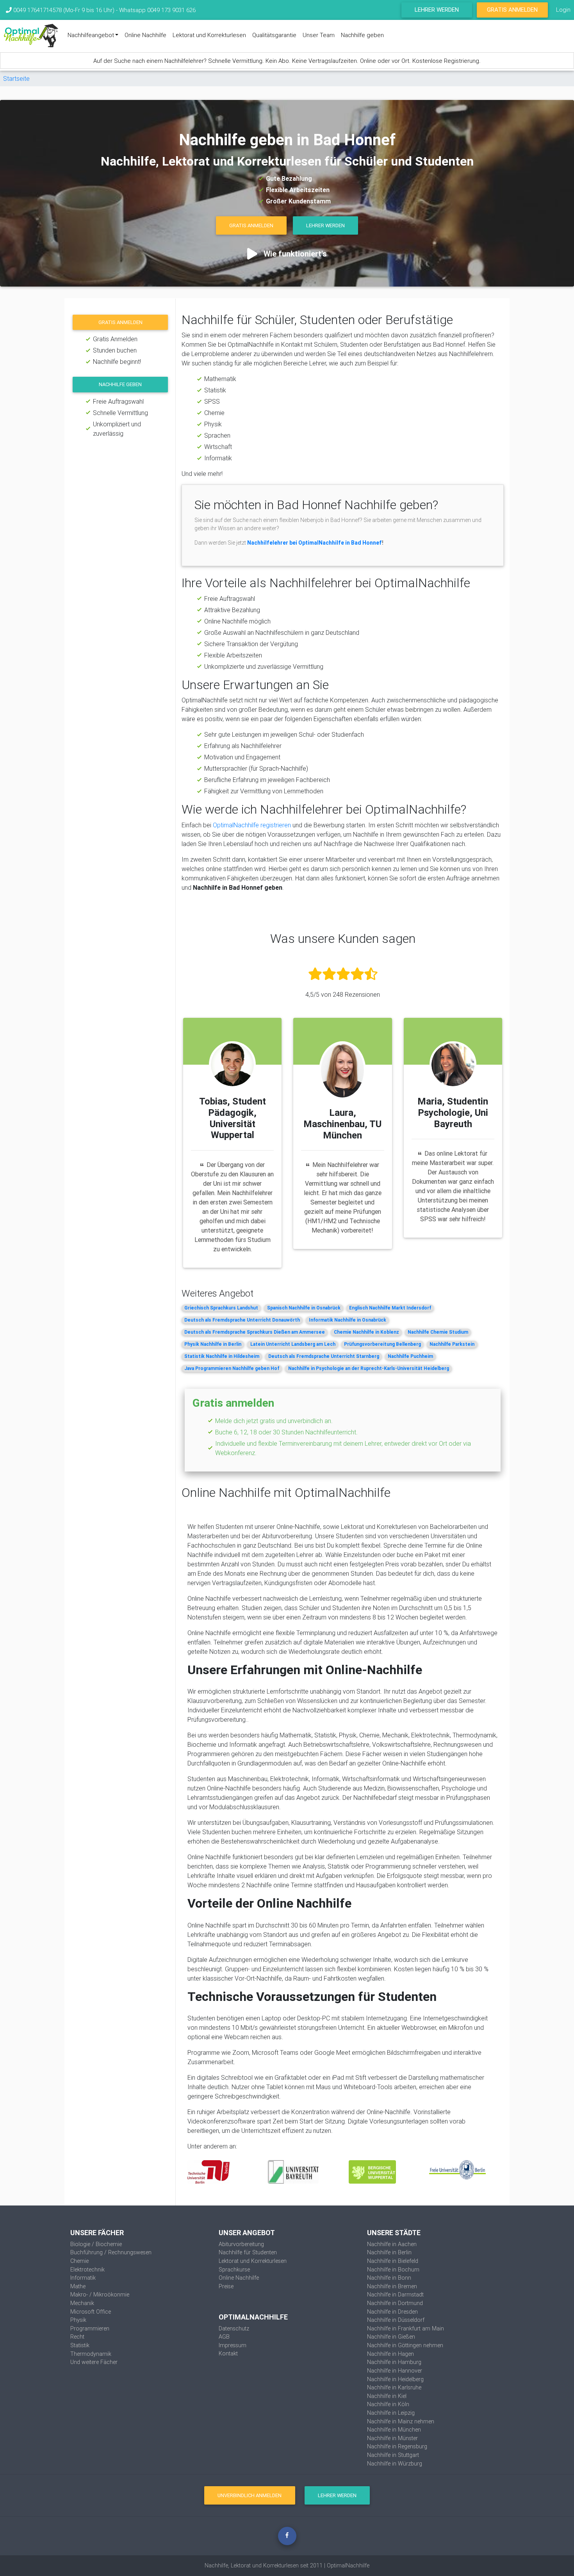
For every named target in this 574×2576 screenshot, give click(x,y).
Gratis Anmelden (512, 10)
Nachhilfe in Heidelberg (395, 2379)
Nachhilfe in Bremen (392, 2286)
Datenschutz (234, 2328)
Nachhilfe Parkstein (452, 1344)
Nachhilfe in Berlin (389, 2252)
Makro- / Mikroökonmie (100, 2295)
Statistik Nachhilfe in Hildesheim (222, 1356)
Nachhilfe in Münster (392, 2438)
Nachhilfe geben (362, 35)
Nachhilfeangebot (91, 35)
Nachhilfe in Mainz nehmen (401, 2421)
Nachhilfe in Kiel (387, 2396)
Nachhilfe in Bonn (389, 2278)
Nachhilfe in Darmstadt (395, 2295)
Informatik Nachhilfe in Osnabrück (348, 1320)
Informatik (83, 2278)
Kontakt (228, 2353)
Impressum (233, 2345)
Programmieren (90, 2328)
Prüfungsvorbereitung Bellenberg (382, 1344)
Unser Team (319, 35)
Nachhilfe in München (394, 2430)
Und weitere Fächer (94, 2362)
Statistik (80, 2345)
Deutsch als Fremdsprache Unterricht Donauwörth (242, 1320)
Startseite (16, 78)
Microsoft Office (91, 2312)
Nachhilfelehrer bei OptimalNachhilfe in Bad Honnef (315, 543)
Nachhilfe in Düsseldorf (396, 2320)
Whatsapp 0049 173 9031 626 (157, 10)
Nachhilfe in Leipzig (391, 2413)
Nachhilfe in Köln (388, 2404)
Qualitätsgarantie (274, 35)
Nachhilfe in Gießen (391, 2337)
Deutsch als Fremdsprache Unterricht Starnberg (324, 1356)
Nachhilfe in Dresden (392, 2312)
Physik (78, 2320)
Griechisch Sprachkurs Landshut (221, 1308)
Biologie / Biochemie (96, 2244)
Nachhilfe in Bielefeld (393, 2261)
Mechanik (82, 2303)
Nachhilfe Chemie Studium (438, 1332)
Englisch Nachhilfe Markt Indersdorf (390, 1308)
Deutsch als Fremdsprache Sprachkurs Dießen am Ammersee (255, 1332)
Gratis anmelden (120, 322)
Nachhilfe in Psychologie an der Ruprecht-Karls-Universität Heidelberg (369, 1368)
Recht (77, 2337)
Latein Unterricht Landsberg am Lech (293, 1344)
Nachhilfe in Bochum (393, 2270)
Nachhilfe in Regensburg (397, 2446)
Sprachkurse (234, 2270)
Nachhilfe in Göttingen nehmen (405, 2345)
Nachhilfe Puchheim (410, 1356)
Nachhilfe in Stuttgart (393, 2455)
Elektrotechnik (87, 2270)
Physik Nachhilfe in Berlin (213, 1344)
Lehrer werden (437, 10)
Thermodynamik (91, 2354)
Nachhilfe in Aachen (392, 2244)
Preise (226, 2286)
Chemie (79, 2261)
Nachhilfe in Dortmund (395, 2303)
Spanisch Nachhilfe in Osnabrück (304, 1308)
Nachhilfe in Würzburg (395, 2464)
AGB (224, 2337)
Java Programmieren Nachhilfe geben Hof (232, 1368)
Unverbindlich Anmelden (250, 2495)
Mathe (78, 2286)
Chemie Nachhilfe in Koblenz (366, 1332)
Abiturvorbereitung (241, 2244)
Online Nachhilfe (145, 35)
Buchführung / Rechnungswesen (111, 2252)
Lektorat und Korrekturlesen (209, 35)
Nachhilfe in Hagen (390, 2354)
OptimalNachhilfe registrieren (252, 825)
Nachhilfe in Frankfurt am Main (406, 2328)
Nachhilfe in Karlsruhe (394, 2387)
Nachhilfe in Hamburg (394, 2362)
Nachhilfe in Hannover (395, 2371)
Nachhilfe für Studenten (248, 2252)
